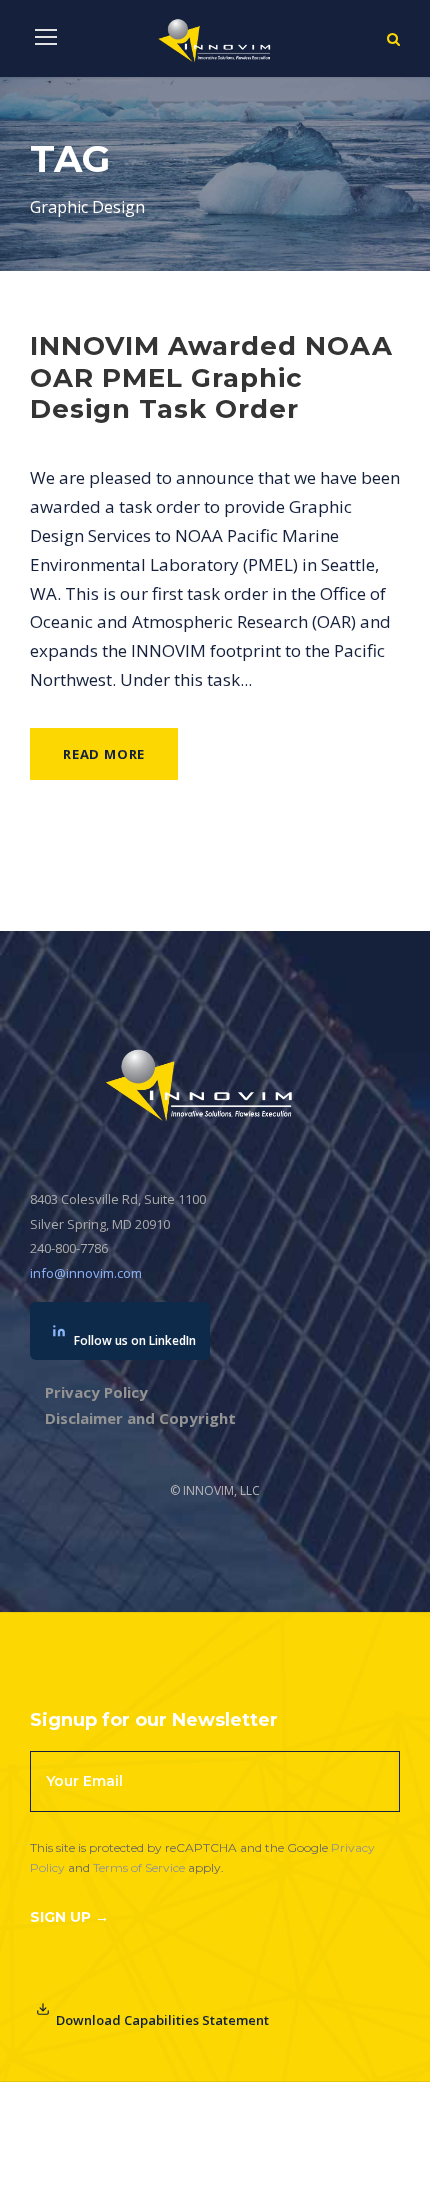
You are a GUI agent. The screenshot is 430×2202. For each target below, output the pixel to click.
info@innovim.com (86, 1273)
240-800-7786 (69, 1248)
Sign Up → (69, 1917)
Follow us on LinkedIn (135, 1340)
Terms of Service (139, 1867)
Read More (104, 754)
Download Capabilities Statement (162, 2020)
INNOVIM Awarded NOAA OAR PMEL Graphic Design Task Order (211, 377)
